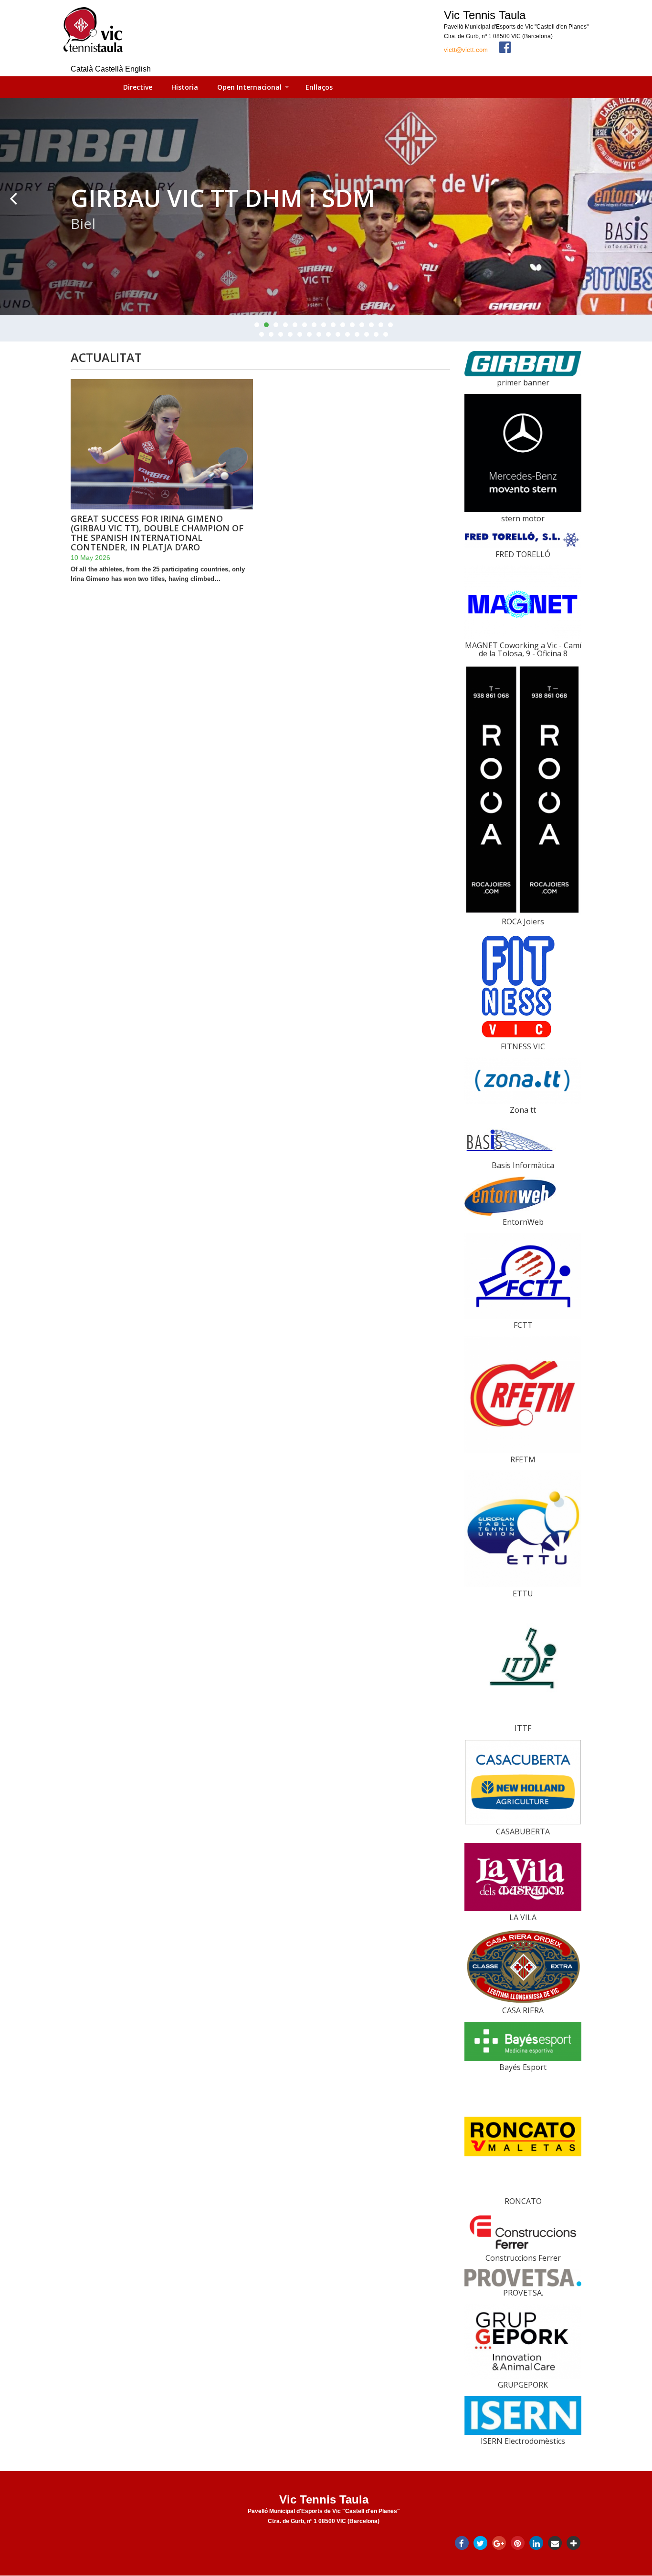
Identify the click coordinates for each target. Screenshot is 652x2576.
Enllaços (319, 87)
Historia (185, 87)
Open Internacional (249, 87)
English (138, 69)
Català (83, 69)
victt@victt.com (466, 50)
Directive (138, 87)
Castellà (110, 69)
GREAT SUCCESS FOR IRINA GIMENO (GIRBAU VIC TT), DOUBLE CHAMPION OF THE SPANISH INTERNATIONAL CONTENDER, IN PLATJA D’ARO (157, 533)
